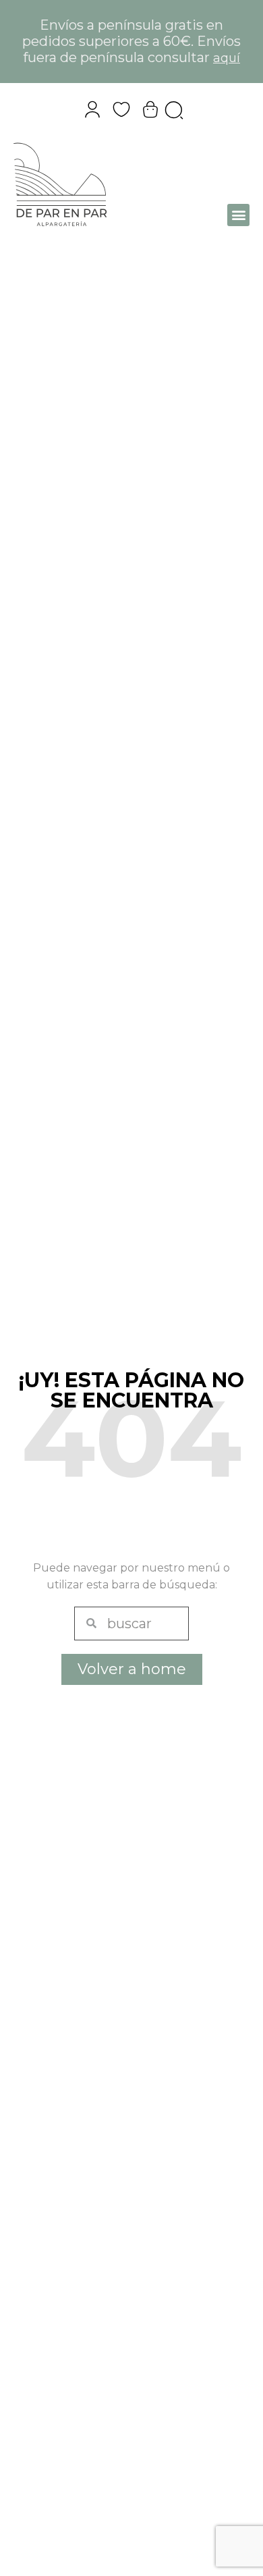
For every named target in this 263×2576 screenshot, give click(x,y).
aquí (227, 58)
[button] (238, 215)
